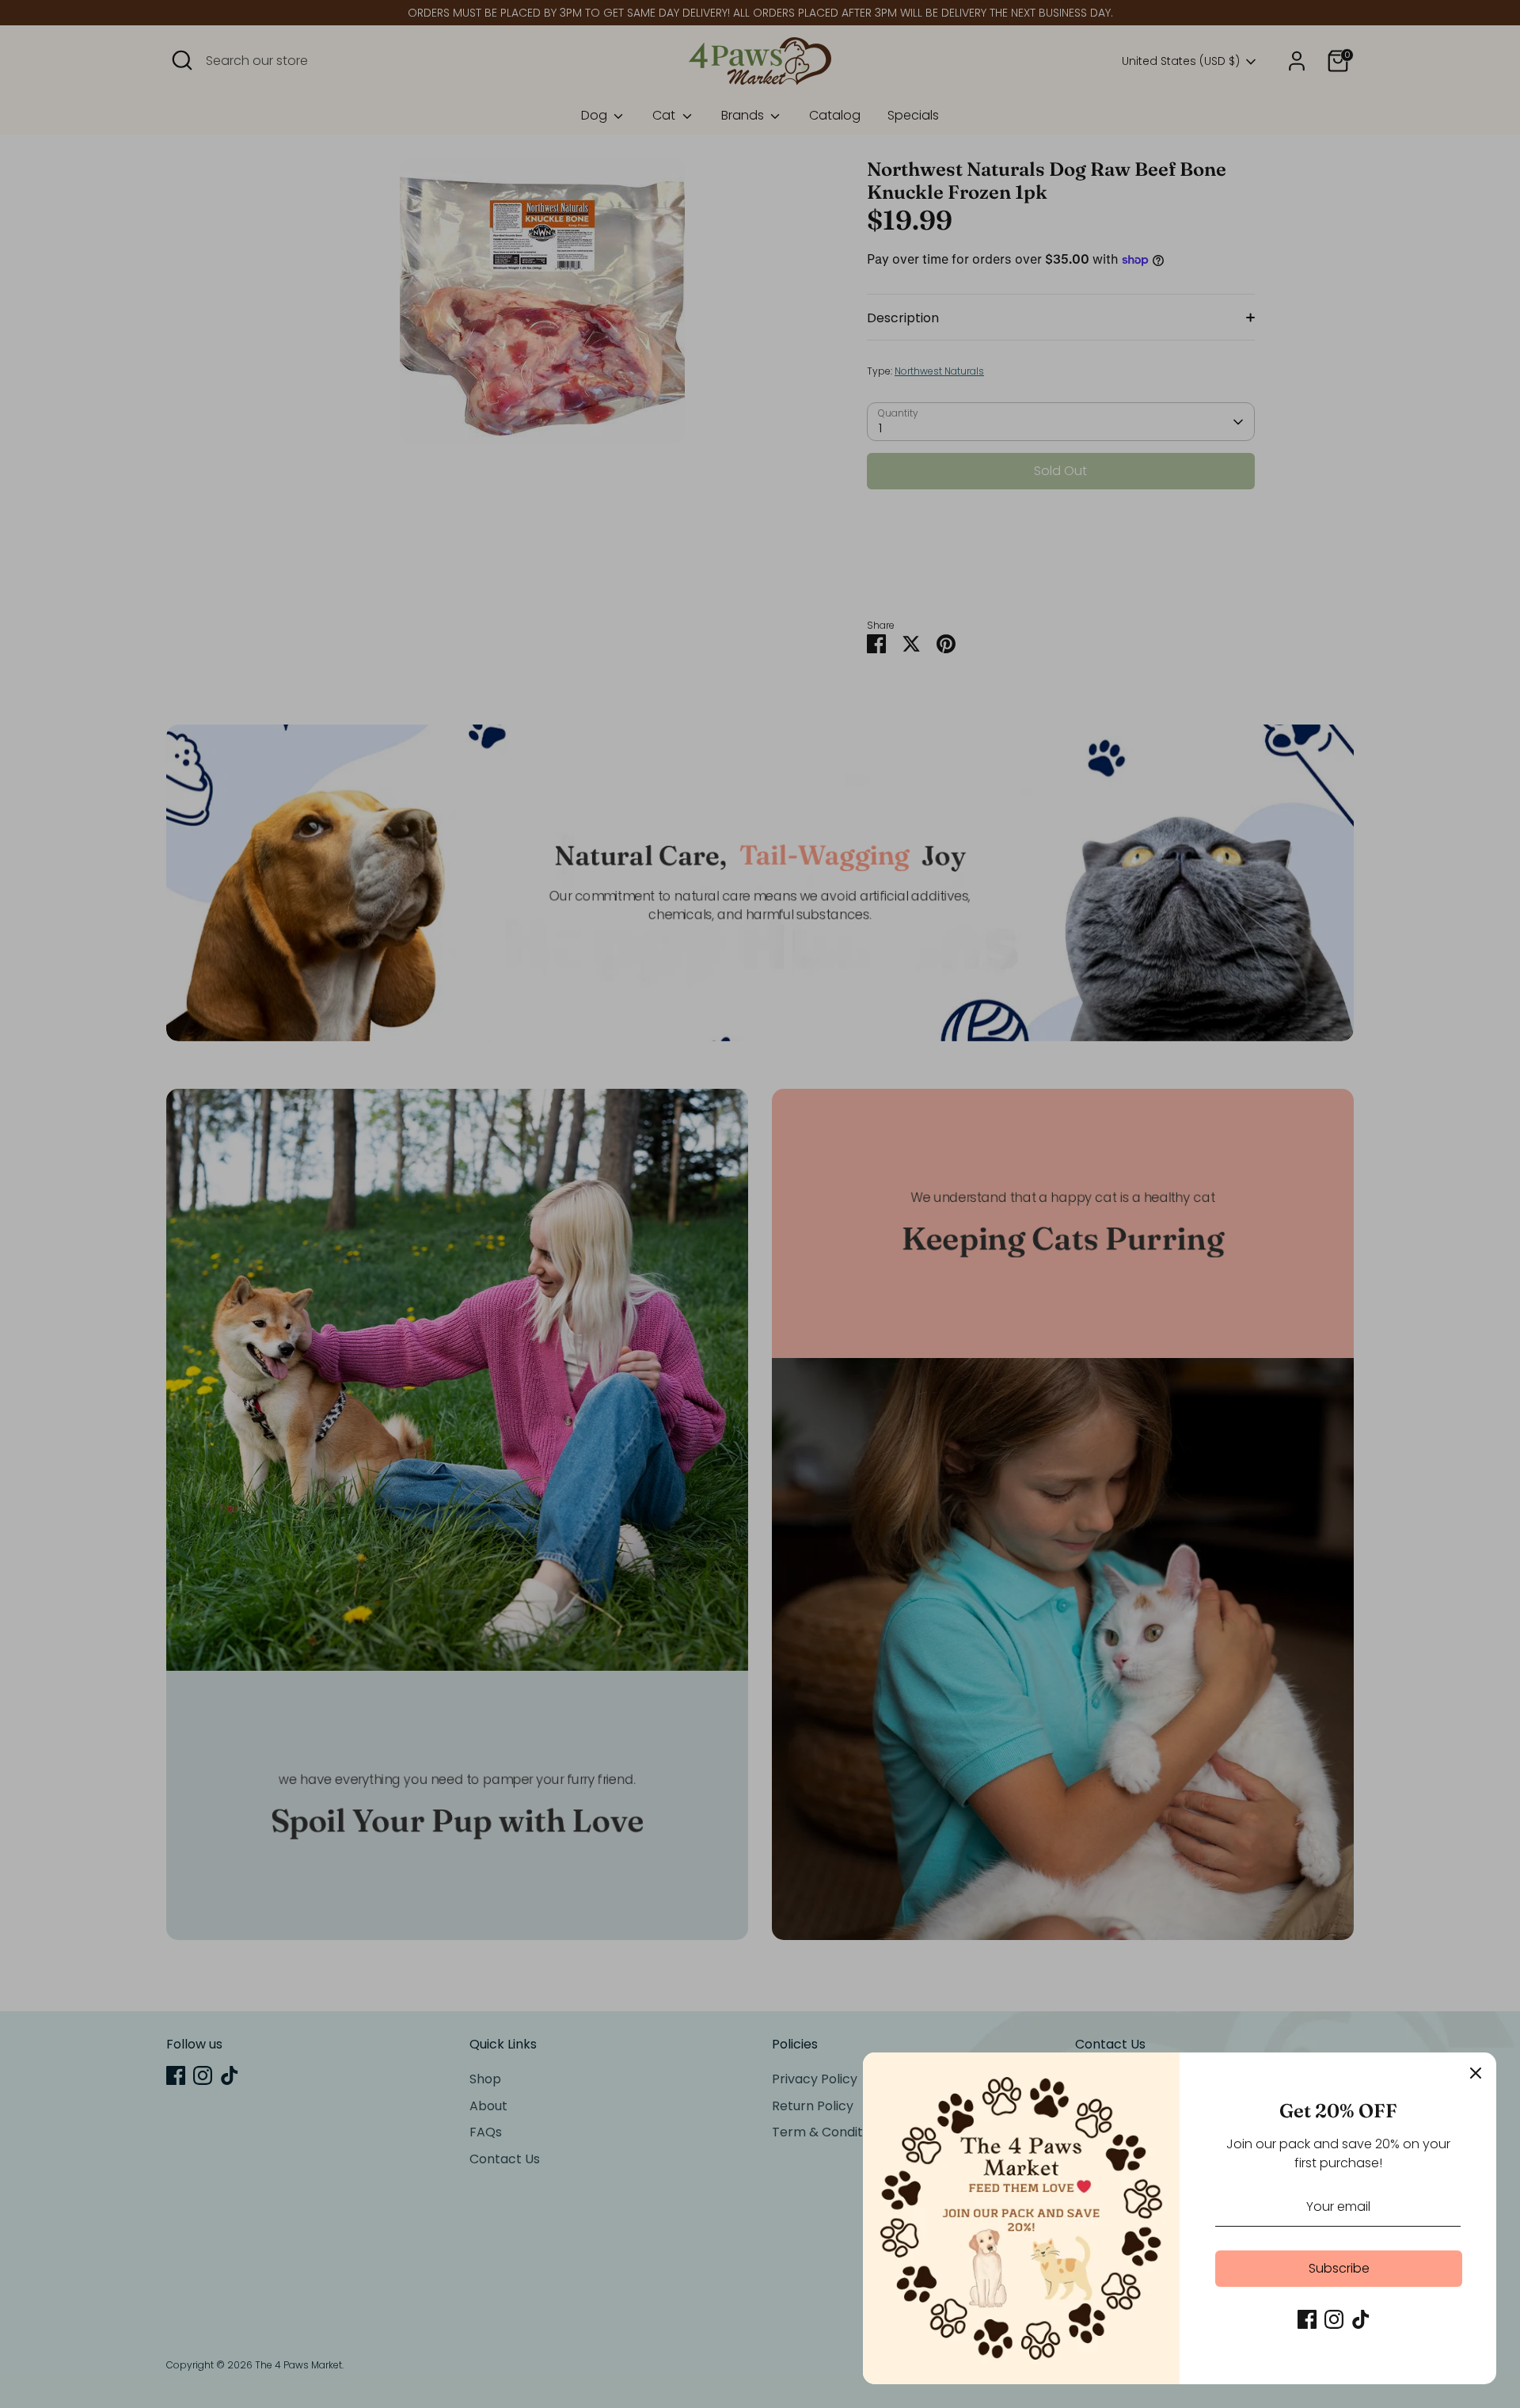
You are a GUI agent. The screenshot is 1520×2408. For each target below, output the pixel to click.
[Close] (1476, 2073)
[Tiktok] (1361, 2319)
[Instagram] (1334, 2319)
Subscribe (1339, 2268)
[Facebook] (1307, 2319)
